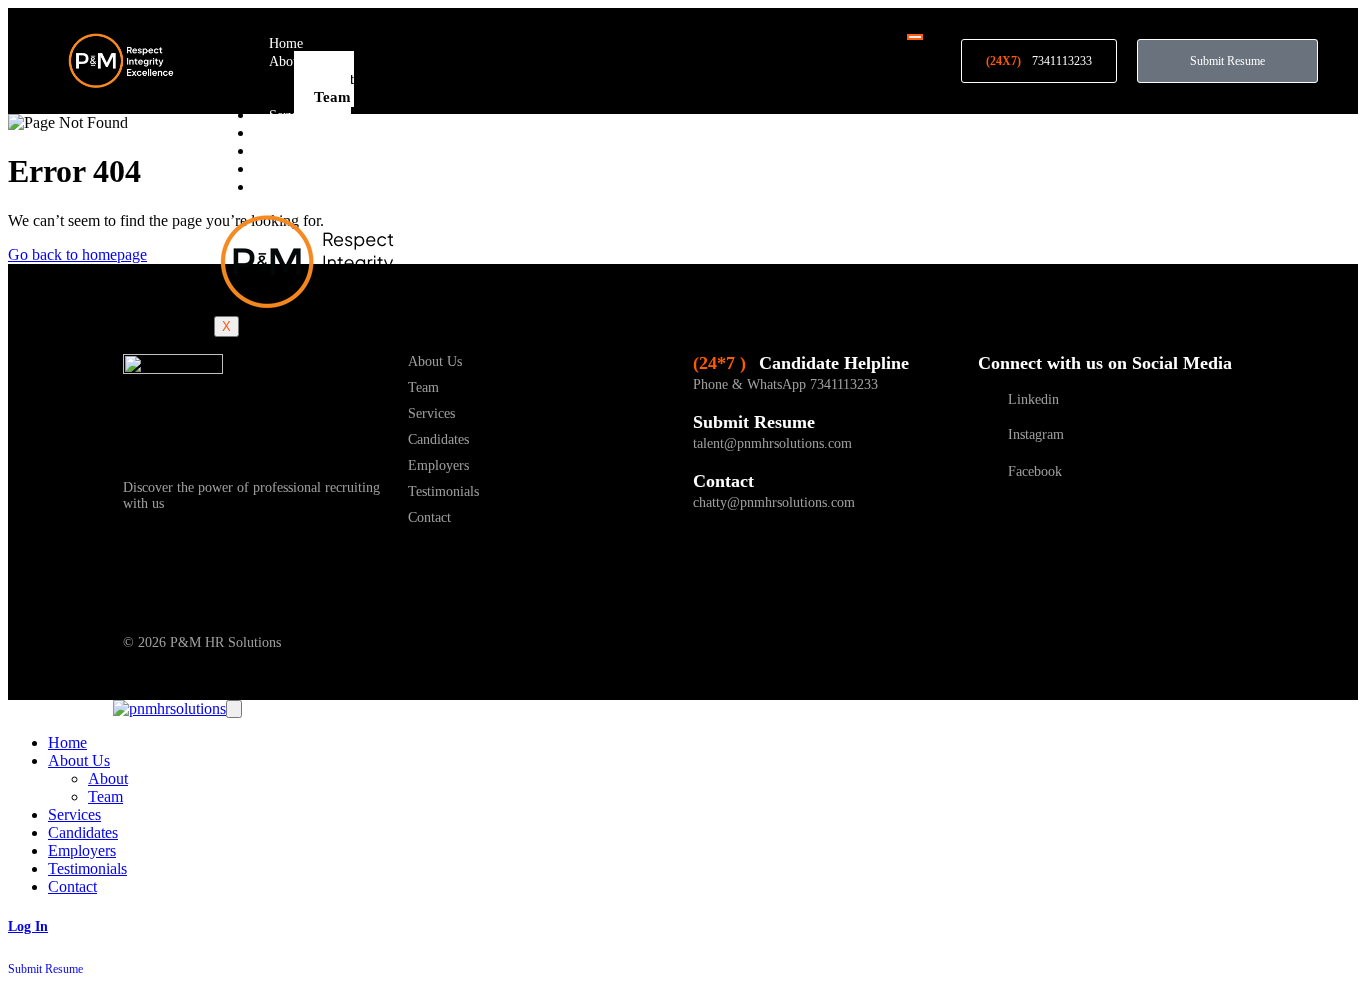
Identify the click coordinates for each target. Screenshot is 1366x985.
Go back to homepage (77, 254)
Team (332, 97)
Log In (28, 926)
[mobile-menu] (234, 709)
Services (292, 115)
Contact (290, 187)
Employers (299, 151)
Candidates (299, 133)
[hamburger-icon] (915, 37)
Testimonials (304, 169)
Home (286, 43)
